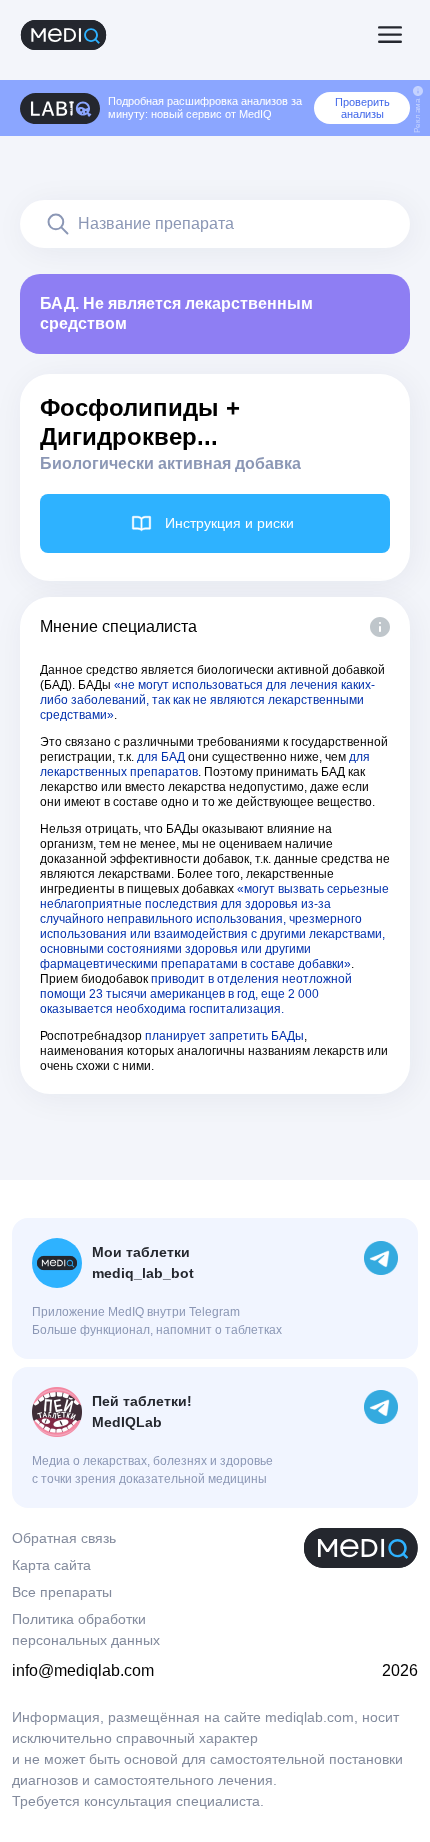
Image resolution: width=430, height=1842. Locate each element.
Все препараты (62, 1592)
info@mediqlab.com (83, 1670)
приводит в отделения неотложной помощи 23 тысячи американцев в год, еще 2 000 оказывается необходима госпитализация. (196, 994)
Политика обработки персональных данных (86, 1629)
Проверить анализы (362, 108)
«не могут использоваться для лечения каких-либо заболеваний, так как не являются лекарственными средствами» (207, 700)
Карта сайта (51, 1565)
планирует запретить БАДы (224, 1036)
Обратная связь (64, 1538)
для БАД (161, 757)
